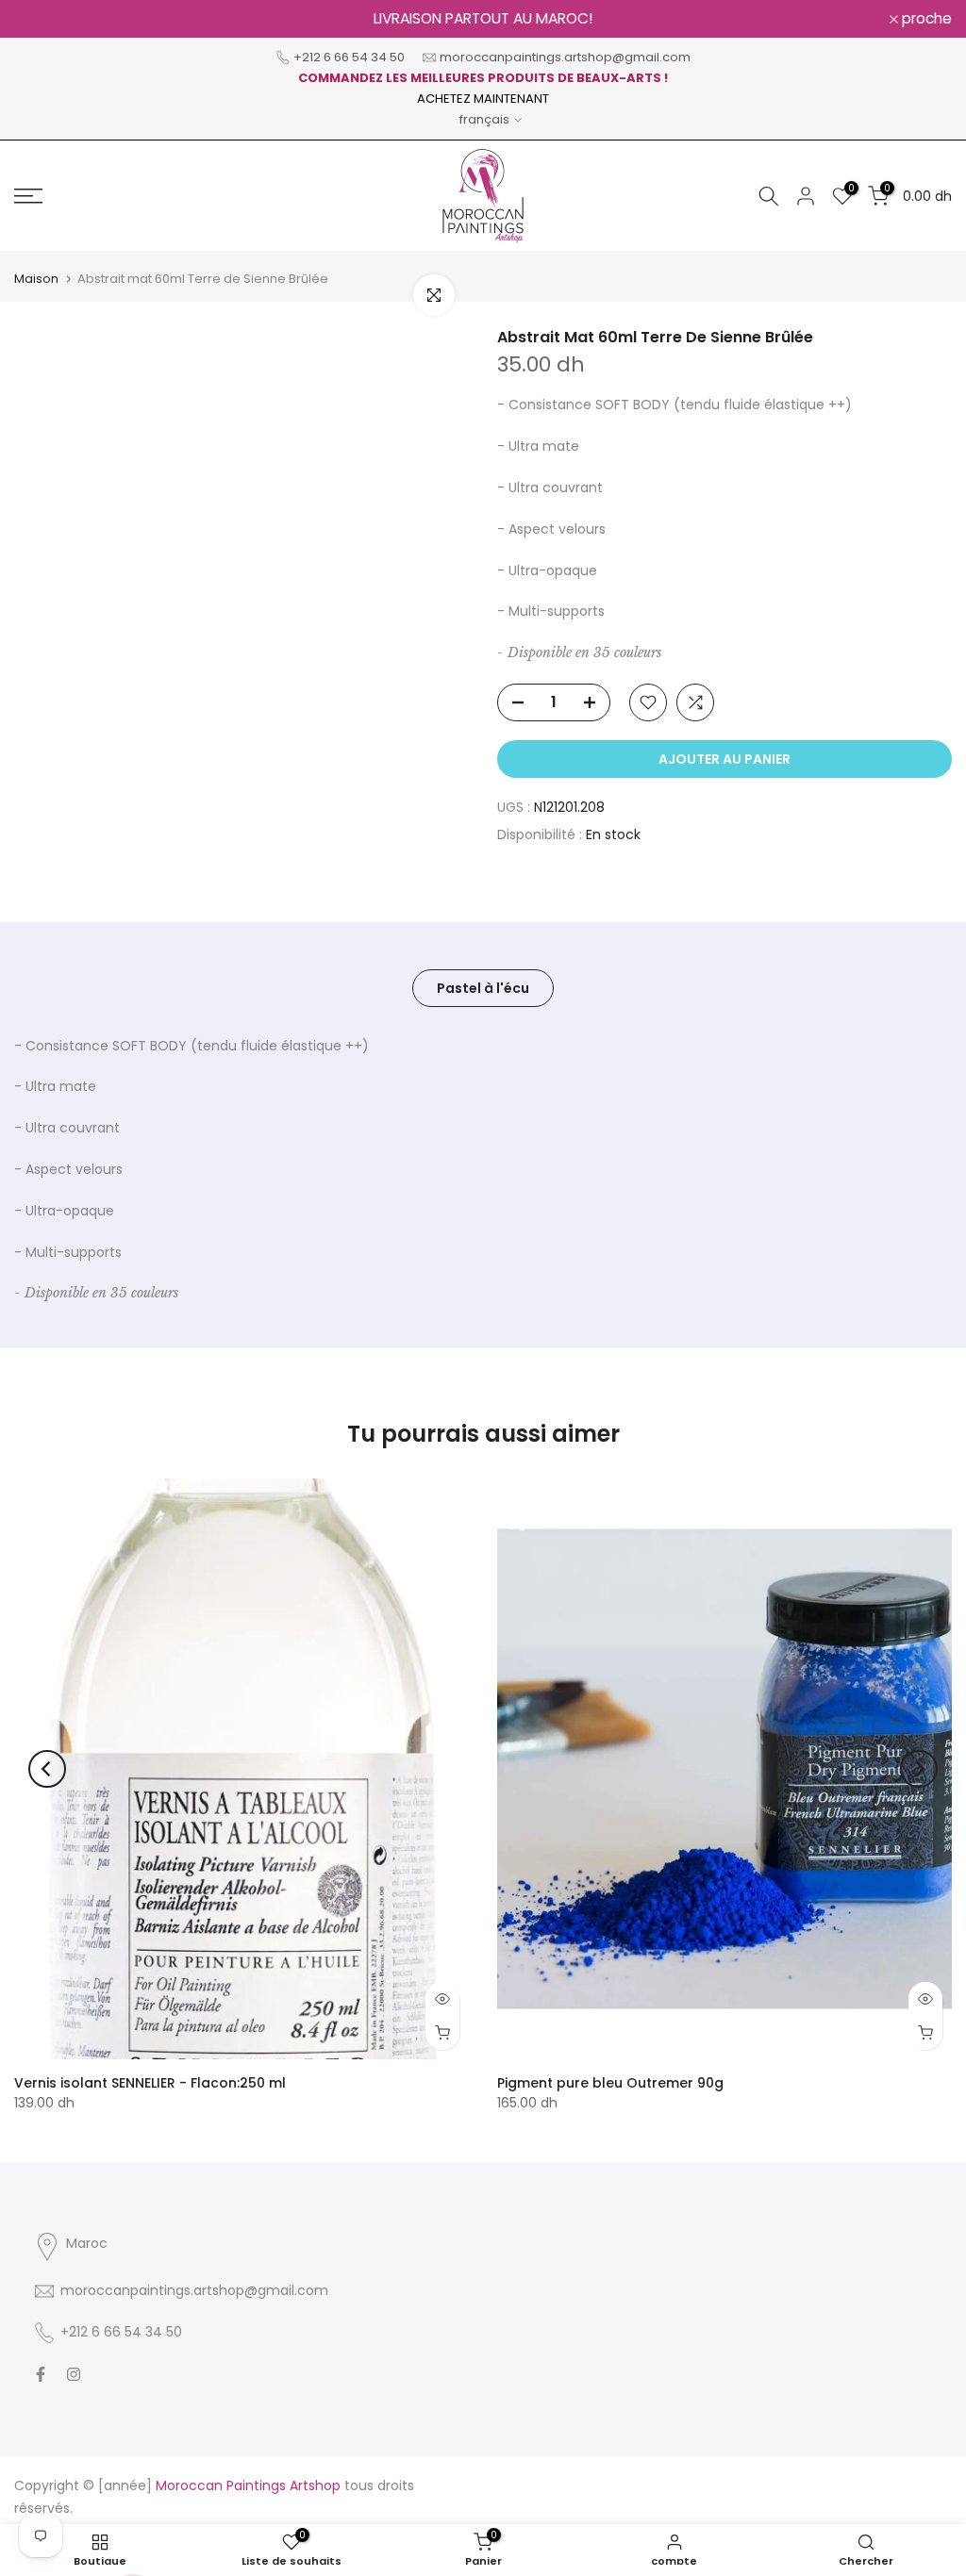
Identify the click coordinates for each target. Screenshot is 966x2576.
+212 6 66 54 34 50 (349, 57)
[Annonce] (483, 19)
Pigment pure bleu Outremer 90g (610, 2083)
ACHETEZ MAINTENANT (483, 99)
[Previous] (47, 1769)
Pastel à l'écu (483, 987)
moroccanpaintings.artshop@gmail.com (565, 57)
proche (50, 19)
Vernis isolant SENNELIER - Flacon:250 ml (150, 2083)
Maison (36, 279)
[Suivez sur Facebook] (41, 2374)
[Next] (919, 1769)
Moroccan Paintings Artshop (248, 2485)
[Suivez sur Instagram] (74, 2374)
